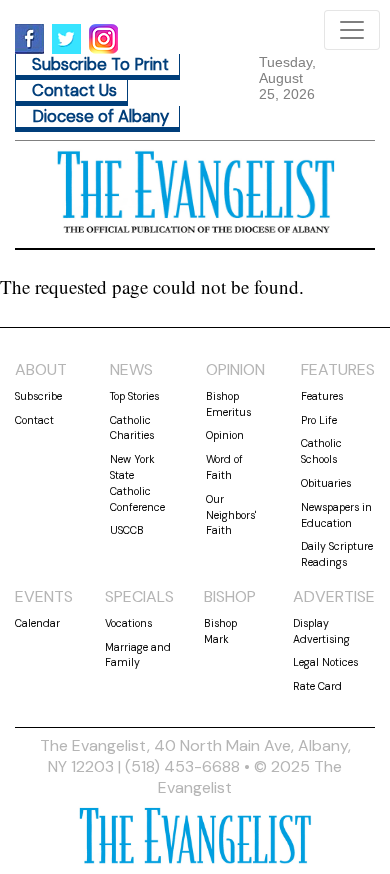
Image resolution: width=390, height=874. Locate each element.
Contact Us (74, 90)
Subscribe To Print (100, 64)
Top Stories (134, 396)
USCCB (127, 530)
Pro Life (319, 420)
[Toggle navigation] (352, 30)
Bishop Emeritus (228, 404)
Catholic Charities (132, 428)
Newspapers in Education (336, 515)
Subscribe (38, 396)
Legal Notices (325, 662)
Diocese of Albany (100, 116)
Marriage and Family (138, 655)
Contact (34, 420)
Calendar (37, 623)
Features (322, 396)
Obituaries (326, 483)
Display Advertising (321, 631)
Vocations (128, 623)
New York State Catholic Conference (137, 482)
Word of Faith (224, 467)
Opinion (225, 435)
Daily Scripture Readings (337, 554)
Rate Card (317, 686)
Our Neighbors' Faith (231, 515)
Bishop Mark (220, 631)
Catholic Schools (321, 451)
